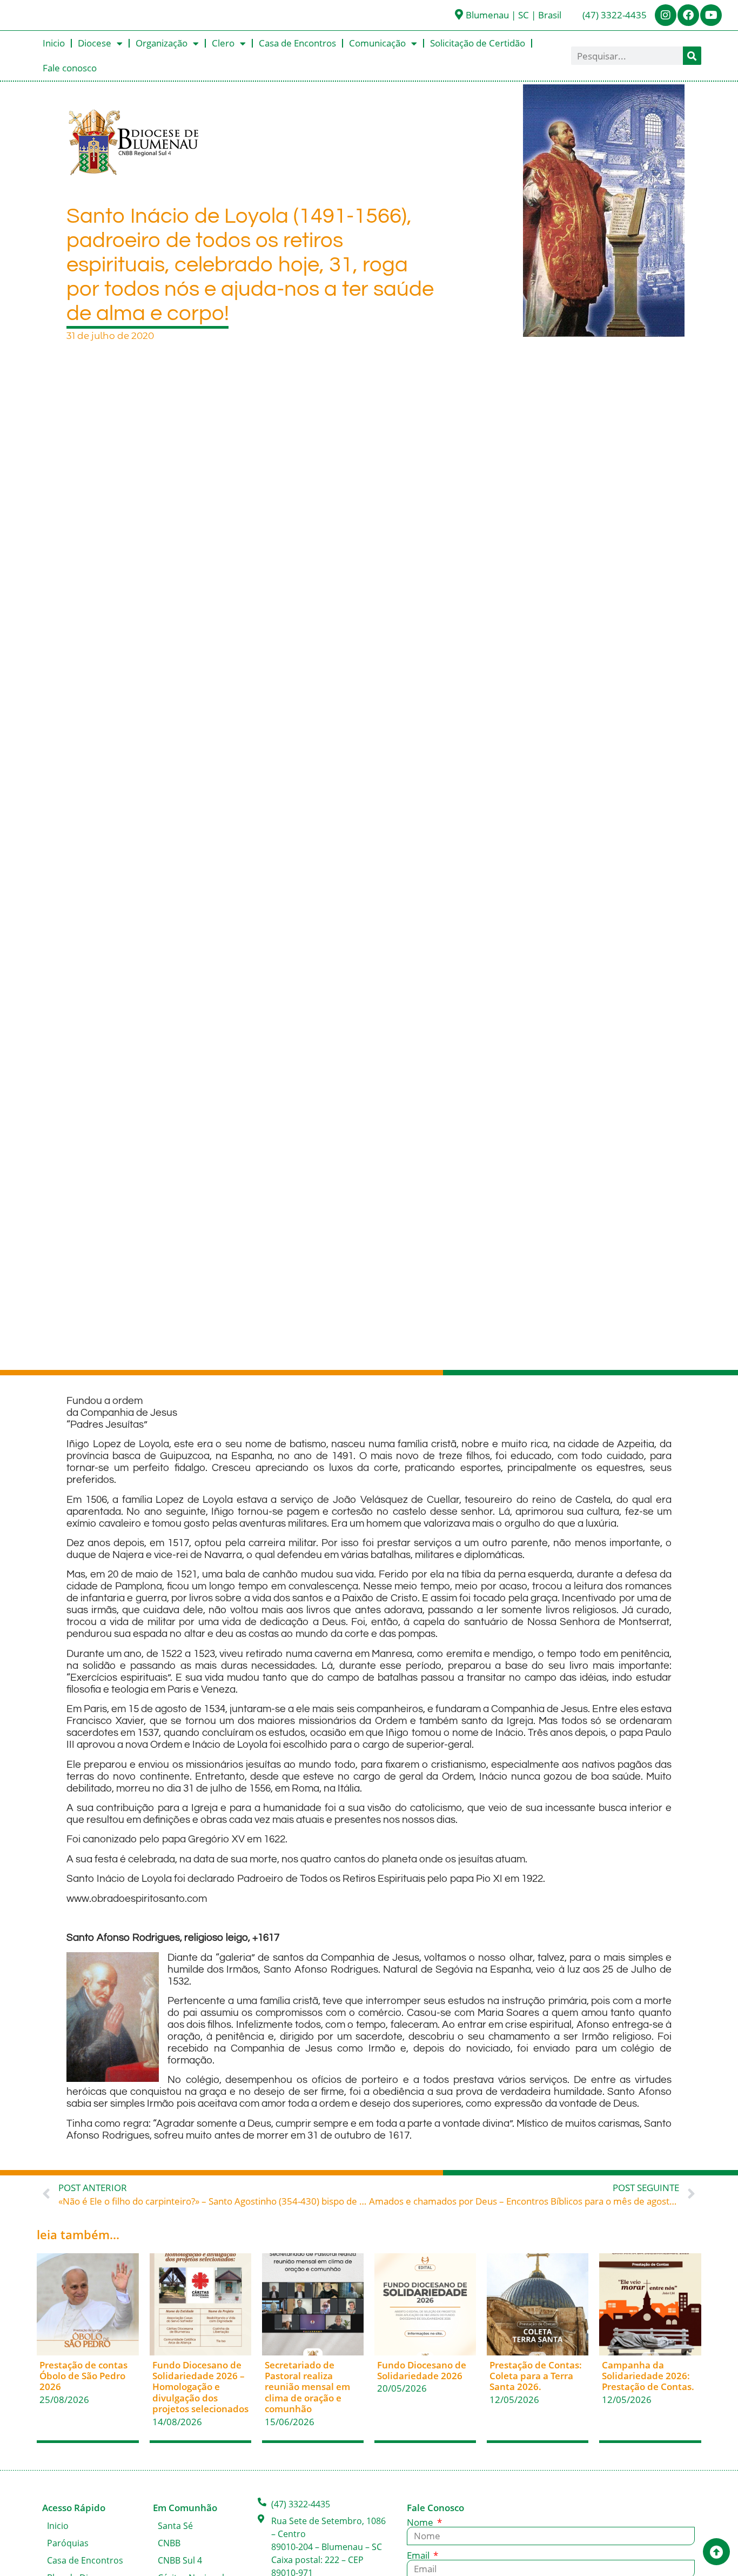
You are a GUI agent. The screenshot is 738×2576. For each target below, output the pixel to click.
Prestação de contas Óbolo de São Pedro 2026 (83, 2376)
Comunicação (377, 43)
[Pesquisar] (692, 56)
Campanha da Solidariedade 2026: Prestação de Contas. (648, 2376)
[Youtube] (711, 15)
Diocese (95, 43)
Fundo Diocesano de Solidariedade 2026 (422, 2370)
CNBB (169, 2543)
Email (419, 2555)
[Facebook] (688, 15)
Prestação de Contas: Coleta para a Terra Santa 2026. (536, 2376)
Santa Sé (175, 2526)
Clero (223, 43)
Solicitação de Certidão (478, 43)
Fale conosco (70, 68)
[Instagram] (666, 15)
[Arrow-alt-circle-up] (716, 2552)
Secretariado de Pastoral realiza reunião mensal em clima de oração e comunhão (307, 2387)
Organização (162, 43)
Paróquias (68, 2543)
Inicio (54, 43)
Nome (421, 2522)
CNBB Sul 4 (180, 2560)
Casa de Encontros (297, 43)
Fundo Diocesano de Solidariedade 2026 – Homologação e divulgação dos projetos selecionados (200, 2387)
